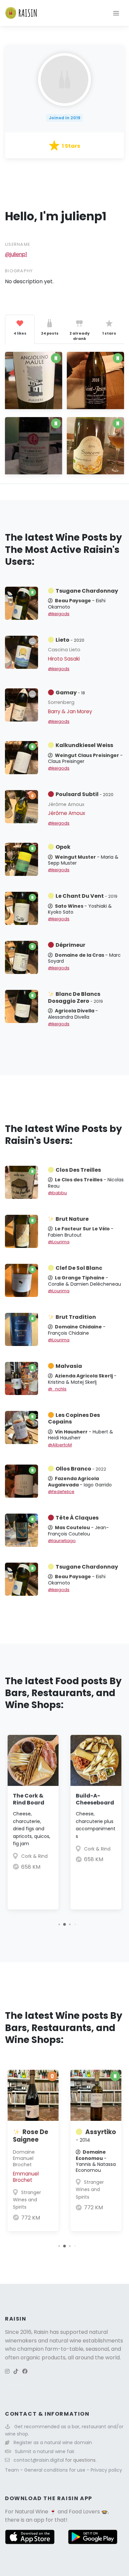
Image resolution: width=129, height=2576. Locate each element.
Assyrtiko (96, 2136)
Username (18, 244)
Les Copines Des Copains (74, 1419)
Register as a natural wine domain (53, 2442)
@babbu (57, 1193)
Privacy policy (106, 2470)
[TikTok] (16, 2371)
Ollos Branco (81, 1469)
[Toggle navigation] (116, 13)
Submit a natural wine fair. (45, 2451)
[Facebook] (25, 2371)
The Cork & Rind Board (29, 1799)
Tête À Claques (77, 1518)
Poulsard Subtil (85, 794)
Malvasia (69, 1366)
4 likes (20, 333)
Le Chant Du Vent (86, 896)
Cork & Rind (34, 1856)
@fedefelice (61, 1492)
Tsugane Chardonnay (87, 591)
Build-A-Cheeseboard (95, 1799)
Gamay (70, 693)
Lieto (70, 640)
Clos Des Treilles (78, 1170)
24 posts (50, 333)
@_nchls (57, 1389)
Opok (63, 847)
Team (13, 2470)
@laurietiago (62, 1541)
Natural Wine (32, 2512)
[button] (59, 1925)
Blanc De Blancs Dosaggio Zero (75, 997)
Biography (19, 271)
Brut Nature (72, 1219)
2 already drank (80, 336)
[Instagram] (7, 2371)
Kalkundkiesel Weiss (84, 745)
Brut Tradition (76, 1317)
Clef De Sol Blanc (79, 1268)
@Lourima (59, 1242)
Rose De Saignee (31, 2136)
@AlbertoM (60, 1445)
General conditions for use (55, 2470)
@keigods (59, 614)
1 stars (109, 333)
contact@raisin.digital (39, 2460)
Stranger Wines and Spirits (27, 2200)
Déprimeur (70, 945)
